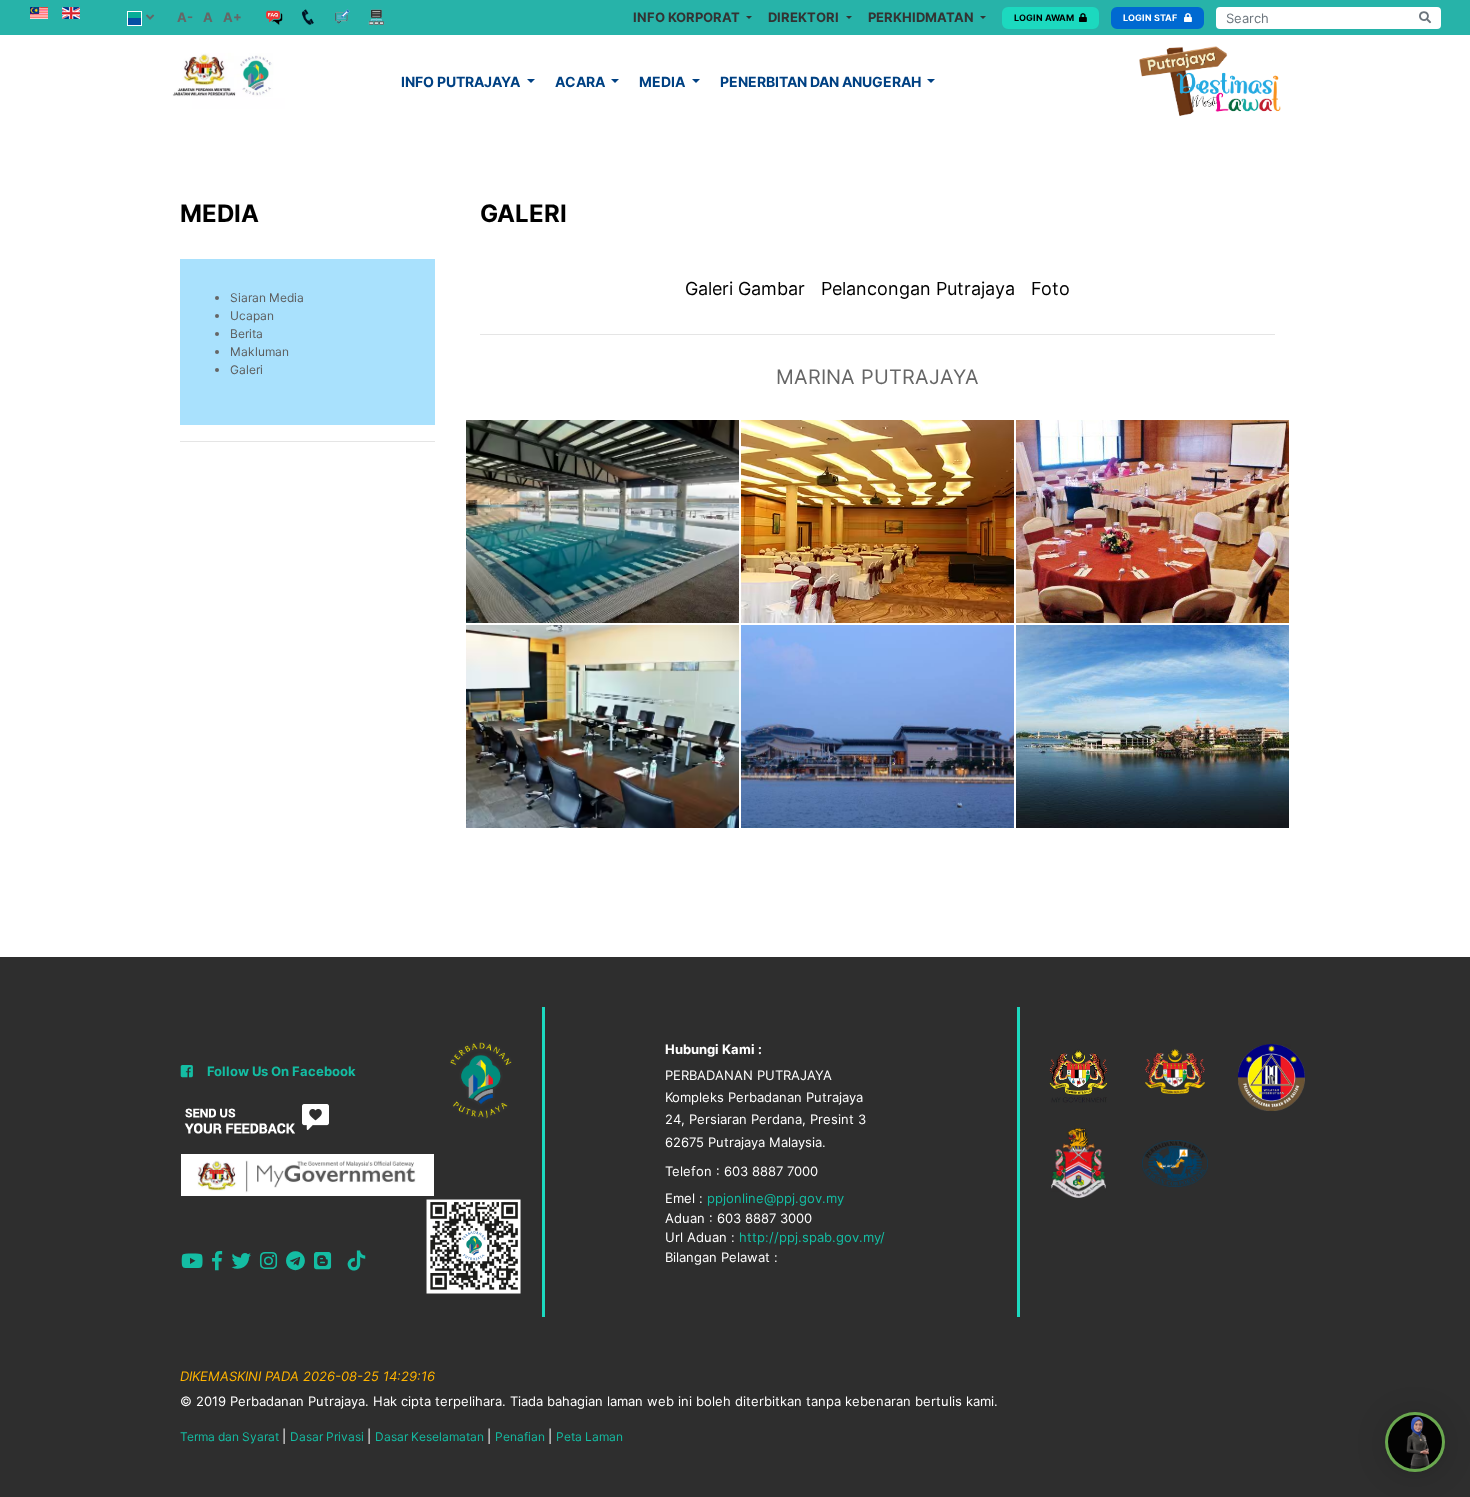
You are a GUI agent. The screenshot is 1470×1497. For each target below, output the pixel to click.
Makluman (259, 351)
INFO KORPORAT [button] (688, 17)
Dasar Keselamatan (429, 1436)
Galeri (246, 369)
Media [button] (663, 81)
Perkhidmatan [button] (922, 17)
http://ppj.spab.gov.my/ (812, 1237)
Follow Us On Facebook (281, 1071)
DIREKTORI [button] (805, 17)
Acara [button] (581, 81)
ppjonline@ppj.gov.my (775, 1198)
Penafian (520, 1436)
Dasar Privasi (327, 1436)
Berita (246, 333)
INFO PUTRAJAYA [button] (462, 81)
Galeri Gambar (745, 288)
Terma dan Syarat (229, 1436)
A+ (232, 17)
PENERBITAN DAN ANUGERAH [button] (822, 81)
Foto (1050, 288)
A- (185, 17)
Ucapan (252, 315)
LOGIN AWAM (1044, 17)
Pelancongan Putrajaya (918, 288)
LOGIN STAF (1151, 17)
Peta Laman (589, 1436)
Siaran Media (267, 297)
